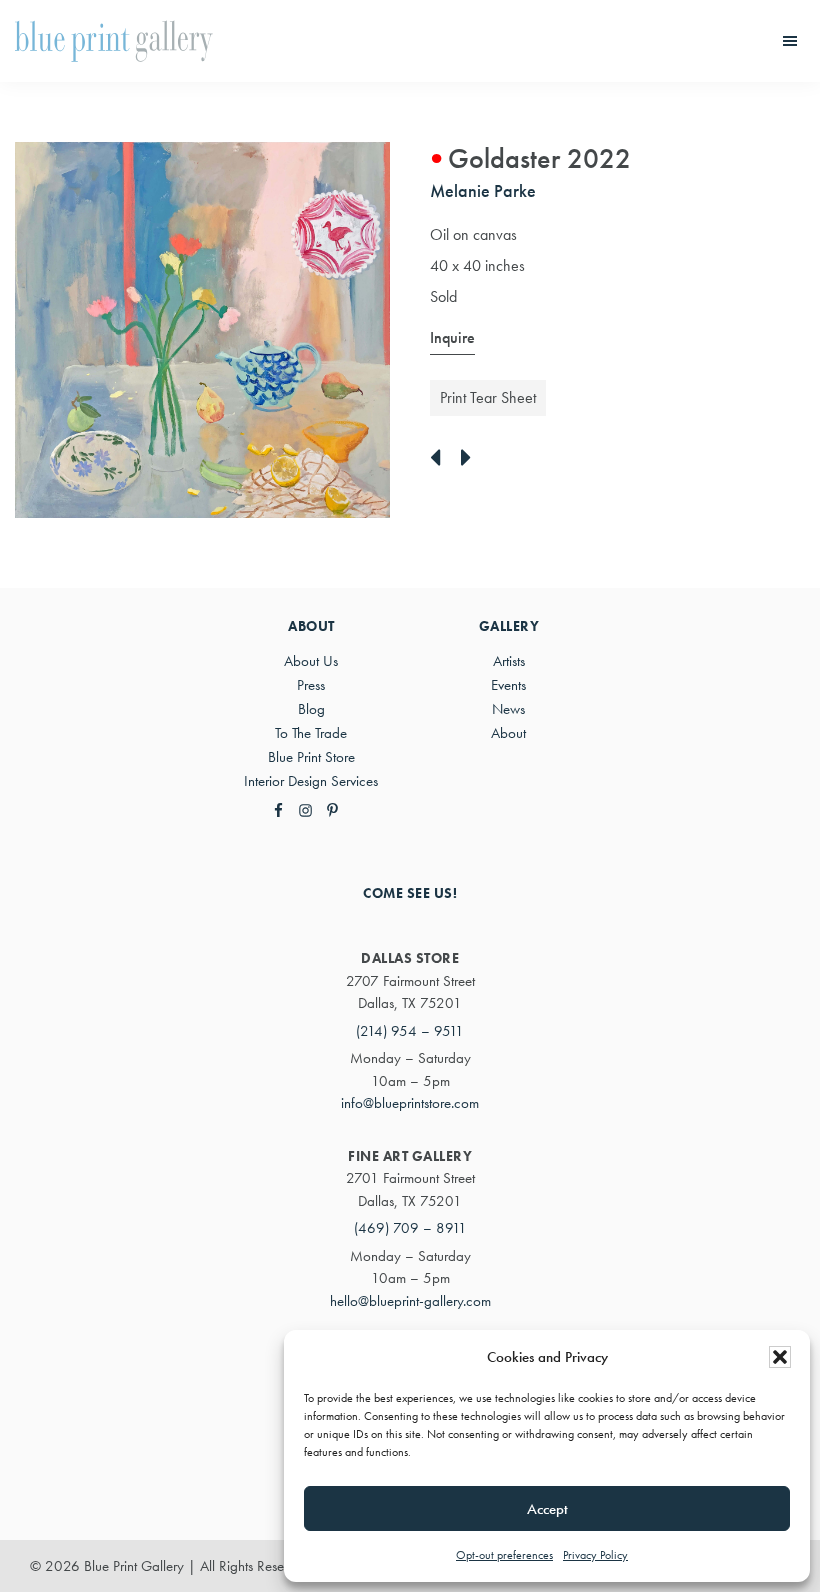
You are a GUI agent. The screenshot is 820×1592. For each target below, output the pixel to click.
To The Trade (311, 733)
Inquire (452, 337)
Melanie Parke (483, 190)
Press (311, 685)
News (508, 709)
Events (508, 685)
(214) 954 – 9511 (410, 1031)
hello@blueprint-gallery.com (410, 1301)
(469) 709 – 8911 (410, 1228)
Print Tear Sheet (488, 397)
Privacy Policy (595, 1555)
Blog (311, 709)
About (508, 733)
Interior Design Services (311, 781)
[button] (780, 1357)
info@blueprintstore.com (410, 1103)
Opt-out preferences (504, 1555)
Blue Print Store (311, 757)
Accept (547, 1509)
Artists (509, 661)
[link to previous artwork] (440, 459)
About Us (311, 661)
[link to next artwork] (471, 459)
